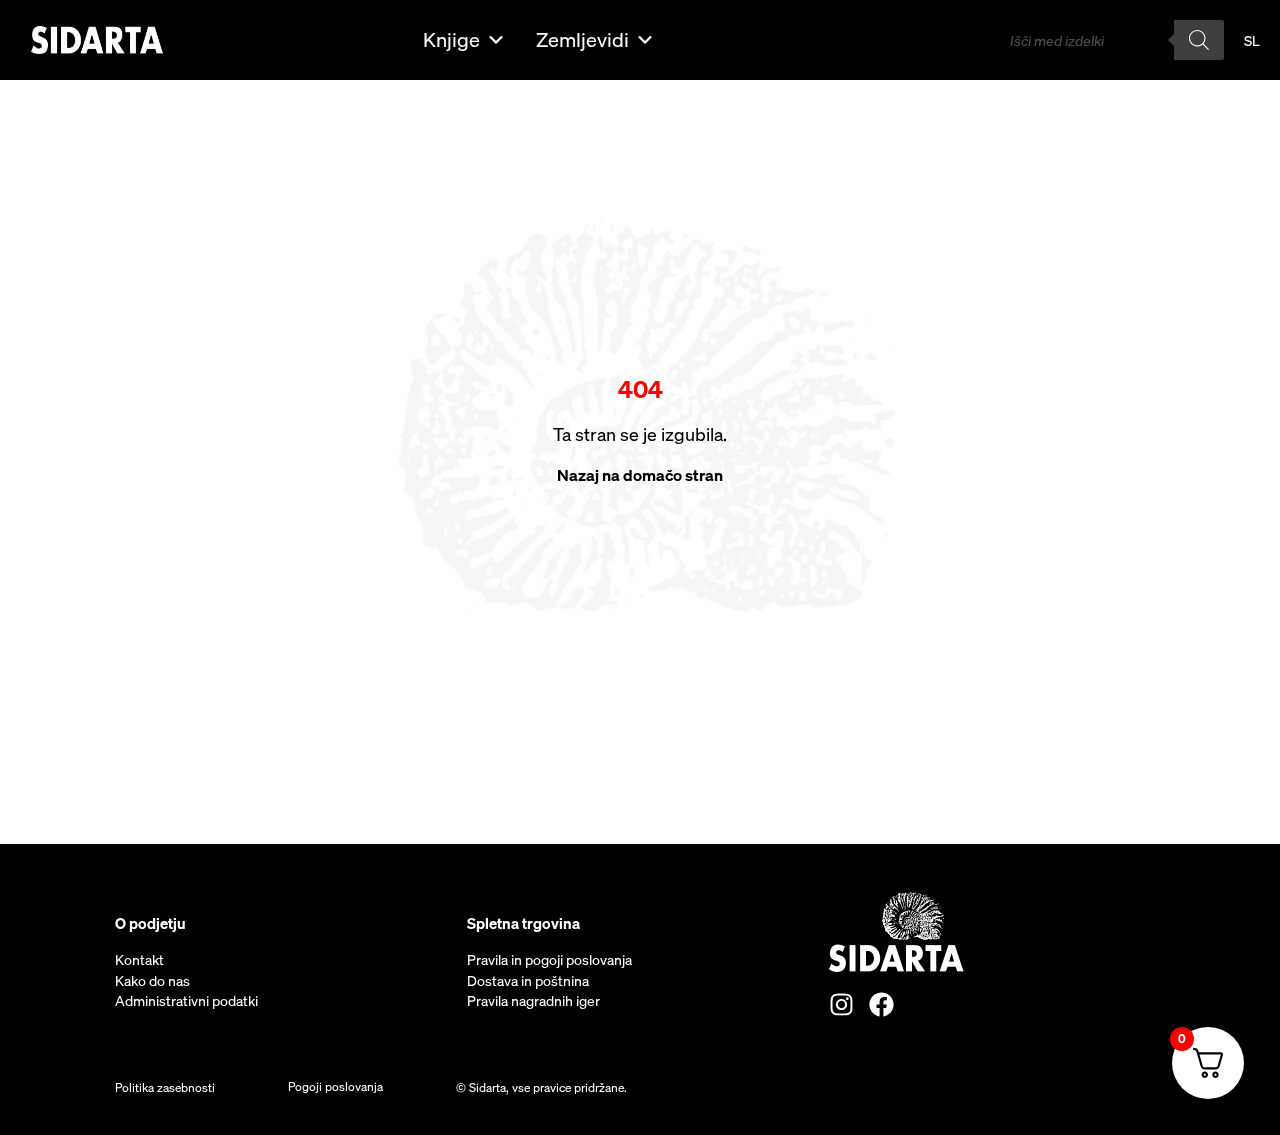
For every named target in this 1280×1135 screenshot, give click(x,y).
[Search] (1199, 40)
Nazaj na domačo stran (640, 475)
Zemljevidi (582, 39)
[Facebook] (881, 1004)
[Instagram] (841, 1004)
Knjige (451, 39)
